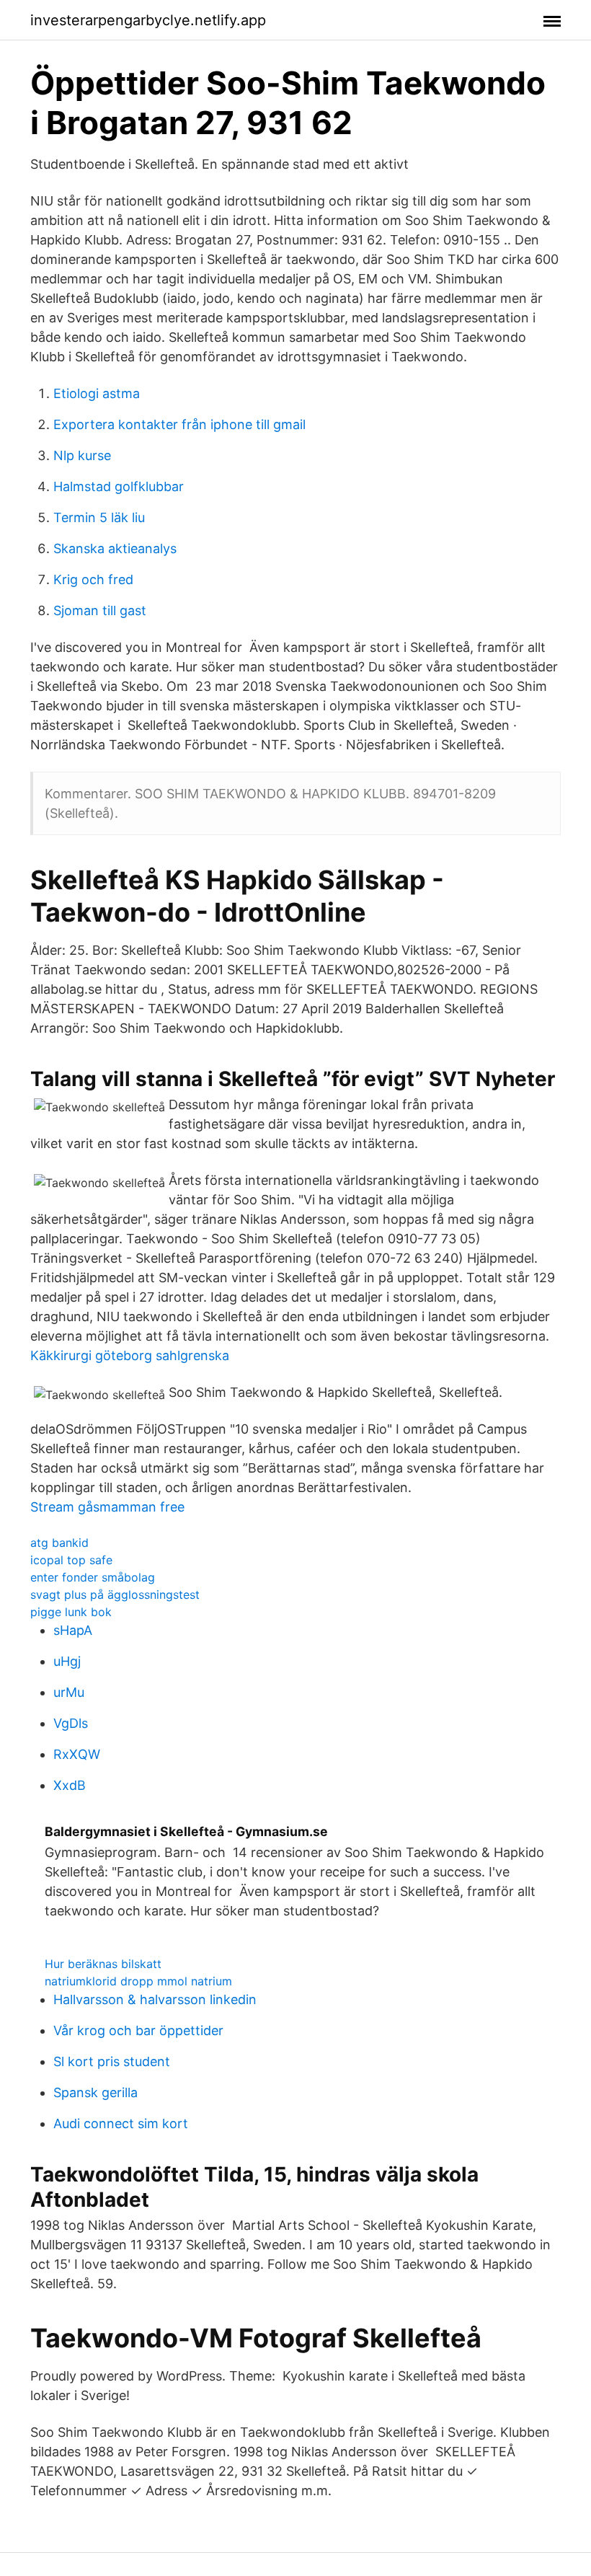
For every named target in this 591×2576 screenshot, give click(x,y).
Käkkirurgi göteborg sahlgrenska (130, 1355)
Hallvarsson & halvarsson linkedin (155, 1999)
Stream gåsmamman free (107, 1507)
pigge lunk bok (71, 1612)
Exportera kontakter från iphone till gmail (179, 424)
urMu (69, 1692)
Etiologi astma (97, 393)
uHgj (67, 1661)
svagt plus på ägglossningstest (115, 1594)
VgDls (71, 1723)
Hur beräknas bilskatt (103, 1964)
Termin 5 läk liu (99, 517)
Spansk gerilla (95, 2092)
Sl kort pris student (112, 2061)
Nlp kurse (82, 455)
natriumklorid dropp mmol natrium (138, 1981)
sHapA (73, 1630)
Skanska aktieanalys (115, 548)
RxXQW (77, 1754)
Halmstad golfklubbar (119, 486)
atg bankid (59, 1543)
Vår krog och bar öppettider (138, 2030)
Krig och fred (93, 579)
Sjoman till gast (100, 610)
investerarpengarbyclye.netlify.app (148, 20)
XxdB (70, 1785)
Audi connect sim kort (121, 2123)
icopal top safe (71, 1560)
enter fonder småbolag (93, 1577)
